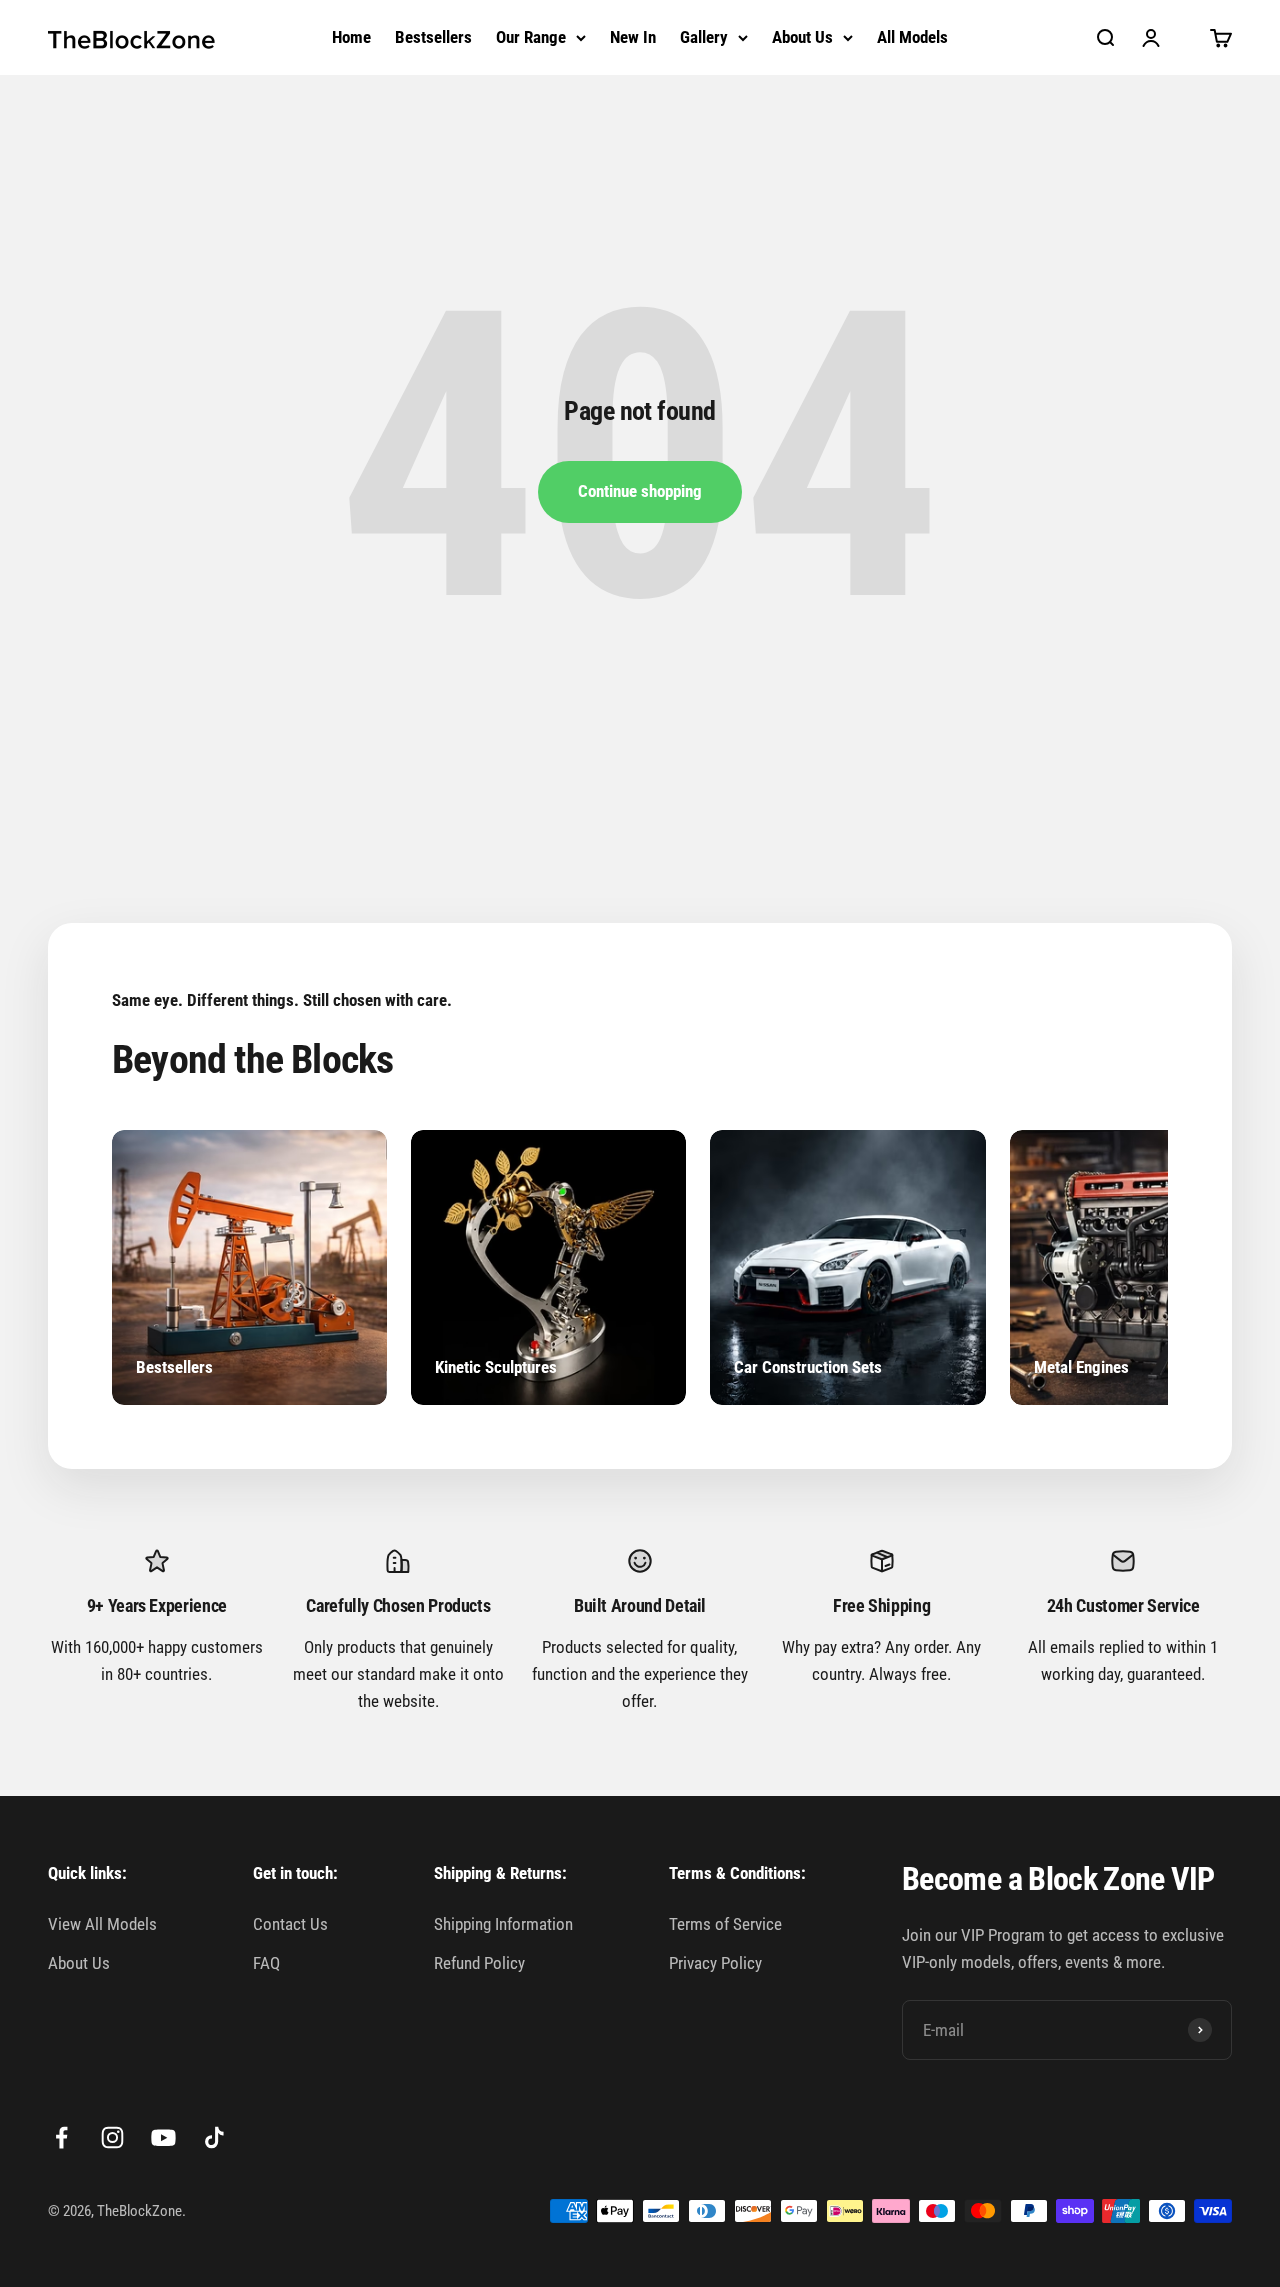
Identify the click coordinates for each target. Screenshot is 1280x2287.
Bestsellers (433, 37)
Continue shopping (640, 491)
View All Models (102, 1924)
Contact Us (290, 1924)
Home (351, 37)
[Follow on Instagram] (112, 2137)
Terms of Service (725, 1924)
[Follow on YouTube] (163, 2137)
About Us (802, 37)
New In (633, 37)
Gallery (704, 37)
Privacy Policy (715, 1963)
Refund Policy (479, 1963)
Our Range (531, 37)
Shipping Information (503, 1924)
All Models (912, 37)
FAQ (266, 1963)
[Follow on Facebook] (61, 2137)
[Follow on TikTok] (214, 2137)
